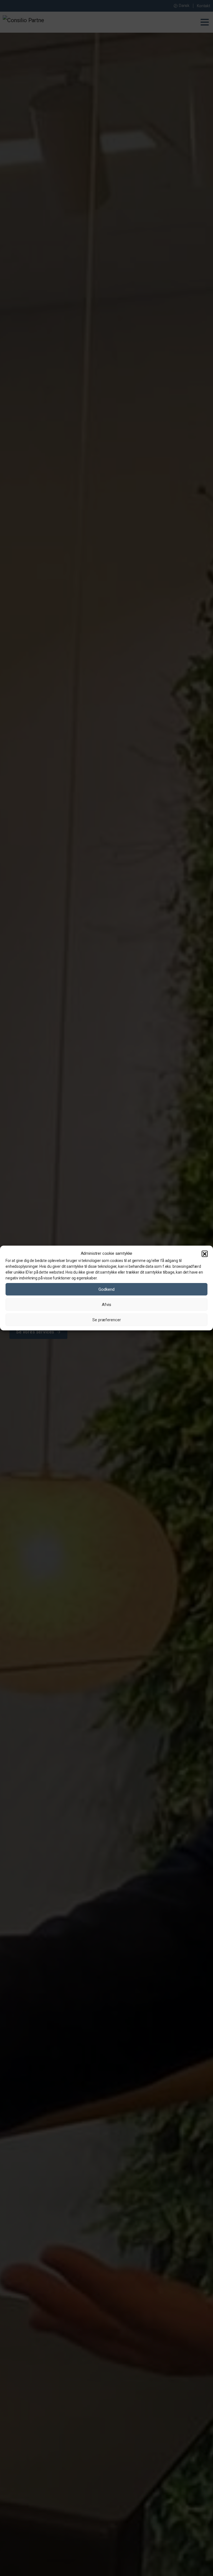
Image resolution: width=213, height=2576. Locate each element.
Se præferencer (107, 1320)
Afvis (106, 1305)
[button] (205, 1254)
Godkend (106, 1289)
